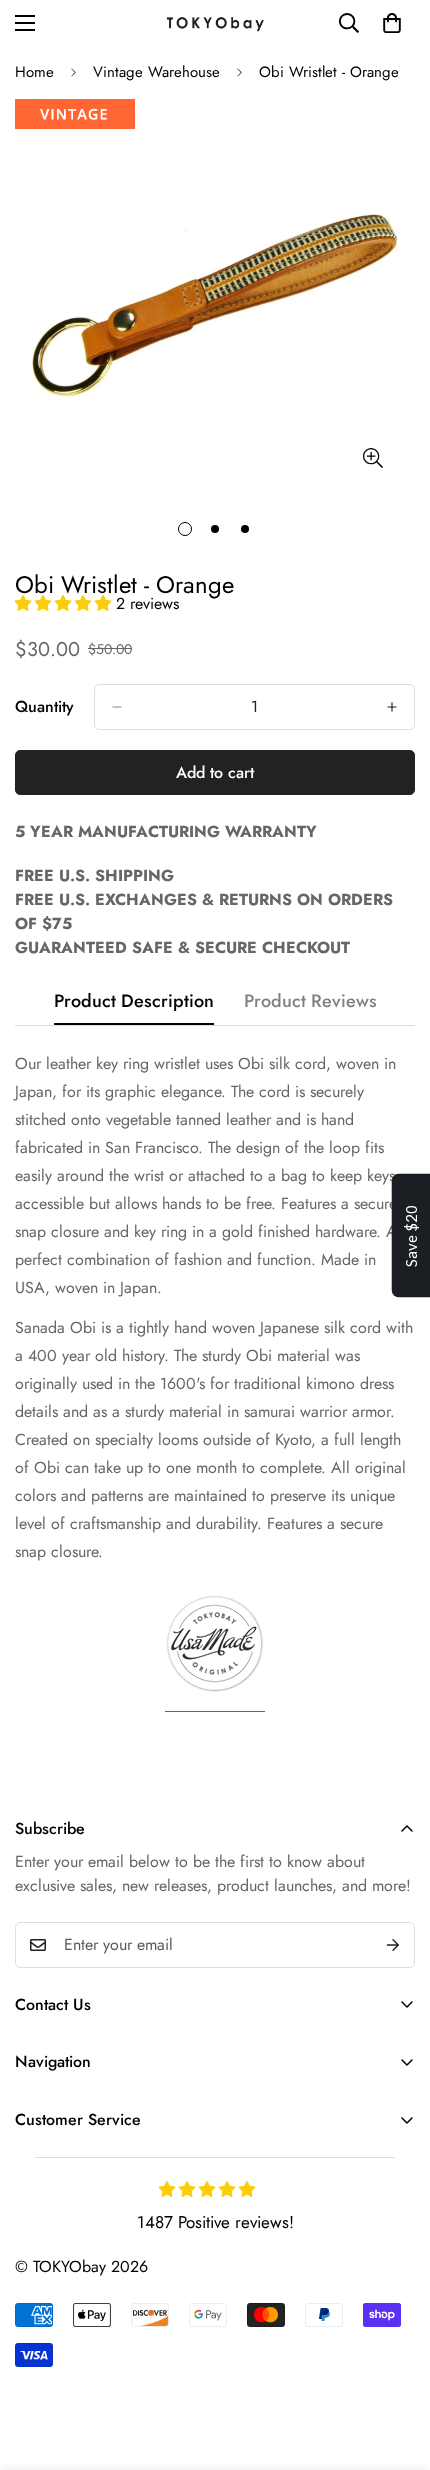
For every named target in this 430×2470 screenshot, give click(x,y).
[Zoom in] (372, 457)
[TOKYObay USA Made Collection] (215, 1703)
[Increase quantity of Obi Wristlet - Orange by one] (392, 707)
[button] (65, 603)
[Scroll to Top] (394, 2364)
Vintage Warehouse (156, 72)
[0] (392, 23)
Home (34, 72)
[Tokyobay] (215, 22)
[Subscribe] (393, 1945)
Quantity (44, 706)
